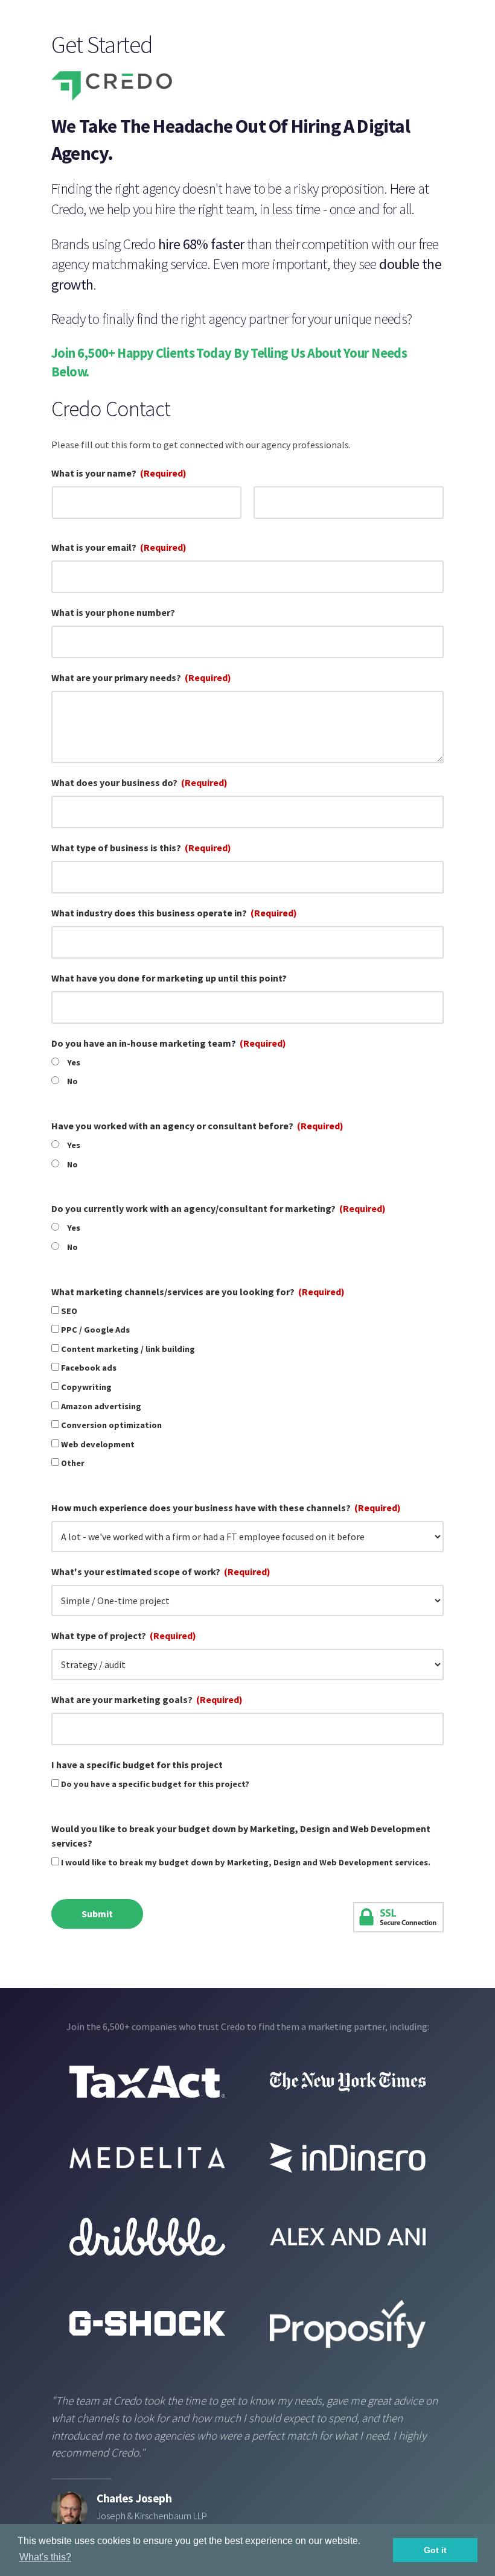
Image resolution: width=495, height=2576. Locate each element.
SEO (69, 1311)
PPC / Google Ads (95, 1330)
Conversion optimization (111, 1425)
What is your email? (119, 547)
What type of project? (124, 1635)
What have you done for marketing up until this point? (169, 978)
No (72, 1081)
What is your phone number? (113, 612)
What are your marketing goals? (147, 1699)
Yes (74, 1062)
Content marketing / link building (128, 1349)
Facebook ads (89, 1368)
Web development (98, 1444)
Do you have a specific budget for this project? (155, 1784)
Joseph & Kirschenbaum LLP (152, 2516)
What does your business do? (139, 782)
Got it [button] (435, 2550)
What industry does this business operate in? (174, 913)
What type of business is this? (141, 848)
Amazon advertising (101, 1406)
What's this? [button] (45, 2557)
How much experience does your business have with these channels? (226, 1508)
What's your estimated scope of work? (161, 1572)
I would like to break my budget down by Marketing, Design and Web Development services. (246, 1862)
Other (73, 1463)
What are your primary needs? (141, 677)
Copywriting (86, 1387)
